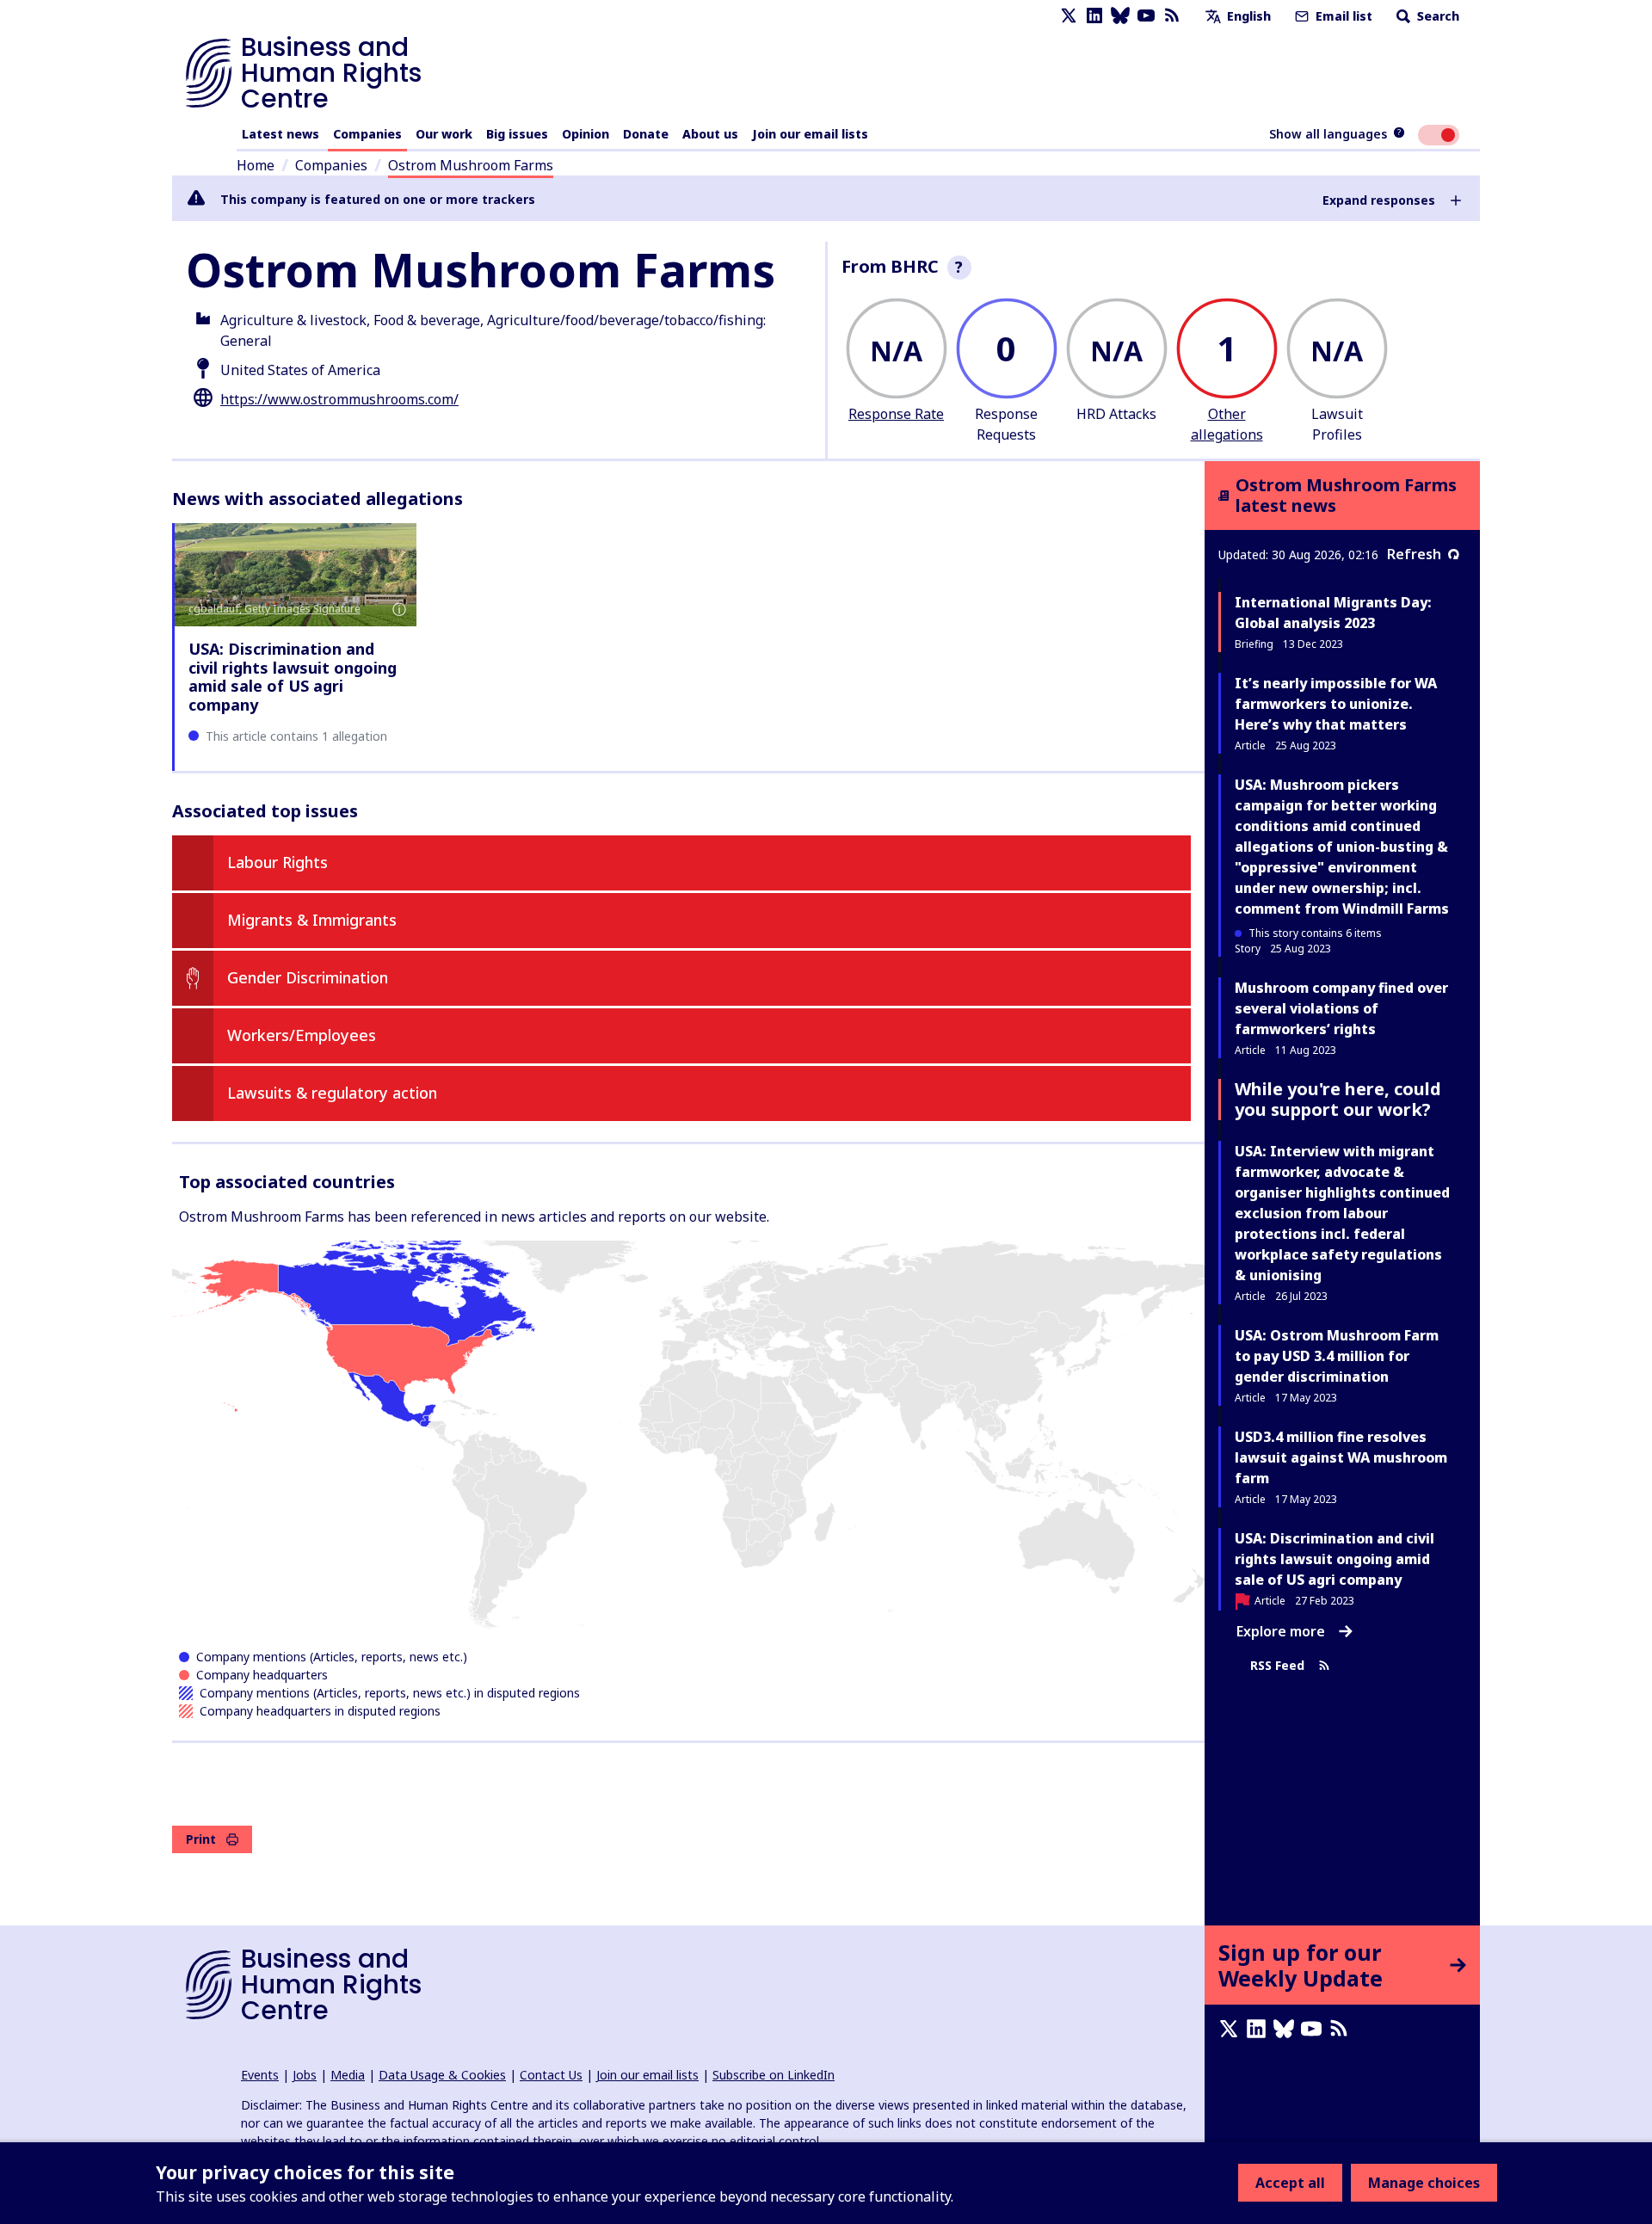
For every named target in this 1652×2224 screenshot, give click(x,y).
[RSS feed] (1172, 16)
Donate (646, 134)
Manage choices (1424, 2183)
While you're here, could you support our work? (1338, 1099)
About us (710, 134)
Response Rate (896, 414)
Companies (367, 134)
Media (348, 2075)
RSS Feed (1277, 1665)
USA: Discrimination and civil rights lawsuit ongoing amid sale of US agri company (293, 677)
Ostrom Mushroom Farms (471, 165)
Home (256, 165)
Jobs (305, 2075)
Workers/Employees (302, 1035)
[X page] (1069, 16)
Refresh (1414, 554)
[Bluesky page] (1120, 16)
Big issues (517, 134)
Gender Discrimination (308, 977)
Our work (444, 134)
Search (1436, 16)
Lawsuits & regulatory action (332, 1093)
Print (201, 1839)
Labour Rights (277, 862)
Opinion (586, 134)
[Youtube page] (1146, 16)
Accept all (1290, 2183)
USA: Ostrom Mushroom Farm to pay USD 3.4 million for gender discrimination (1337, 1356)
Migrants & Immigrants (312, 920)
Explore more (1281, 1631)
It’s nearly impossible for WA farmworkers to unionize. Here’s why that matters (1336, 704)
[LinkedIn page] (1094, 16)
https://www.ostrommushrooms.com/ (339, 399)
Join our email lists (810, 134)
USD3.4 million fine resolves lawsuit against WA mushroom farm (1341, 1457)
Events (260, 2075)
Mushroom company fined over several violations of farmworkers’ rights (1341, 1008)
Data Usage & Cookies (442, 2075)
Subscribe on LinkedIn (774, 2075)
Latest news (280, 134)
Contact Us (551, 2075)
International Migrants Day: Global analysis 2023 (1333, 613)
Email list (1342, 16)
